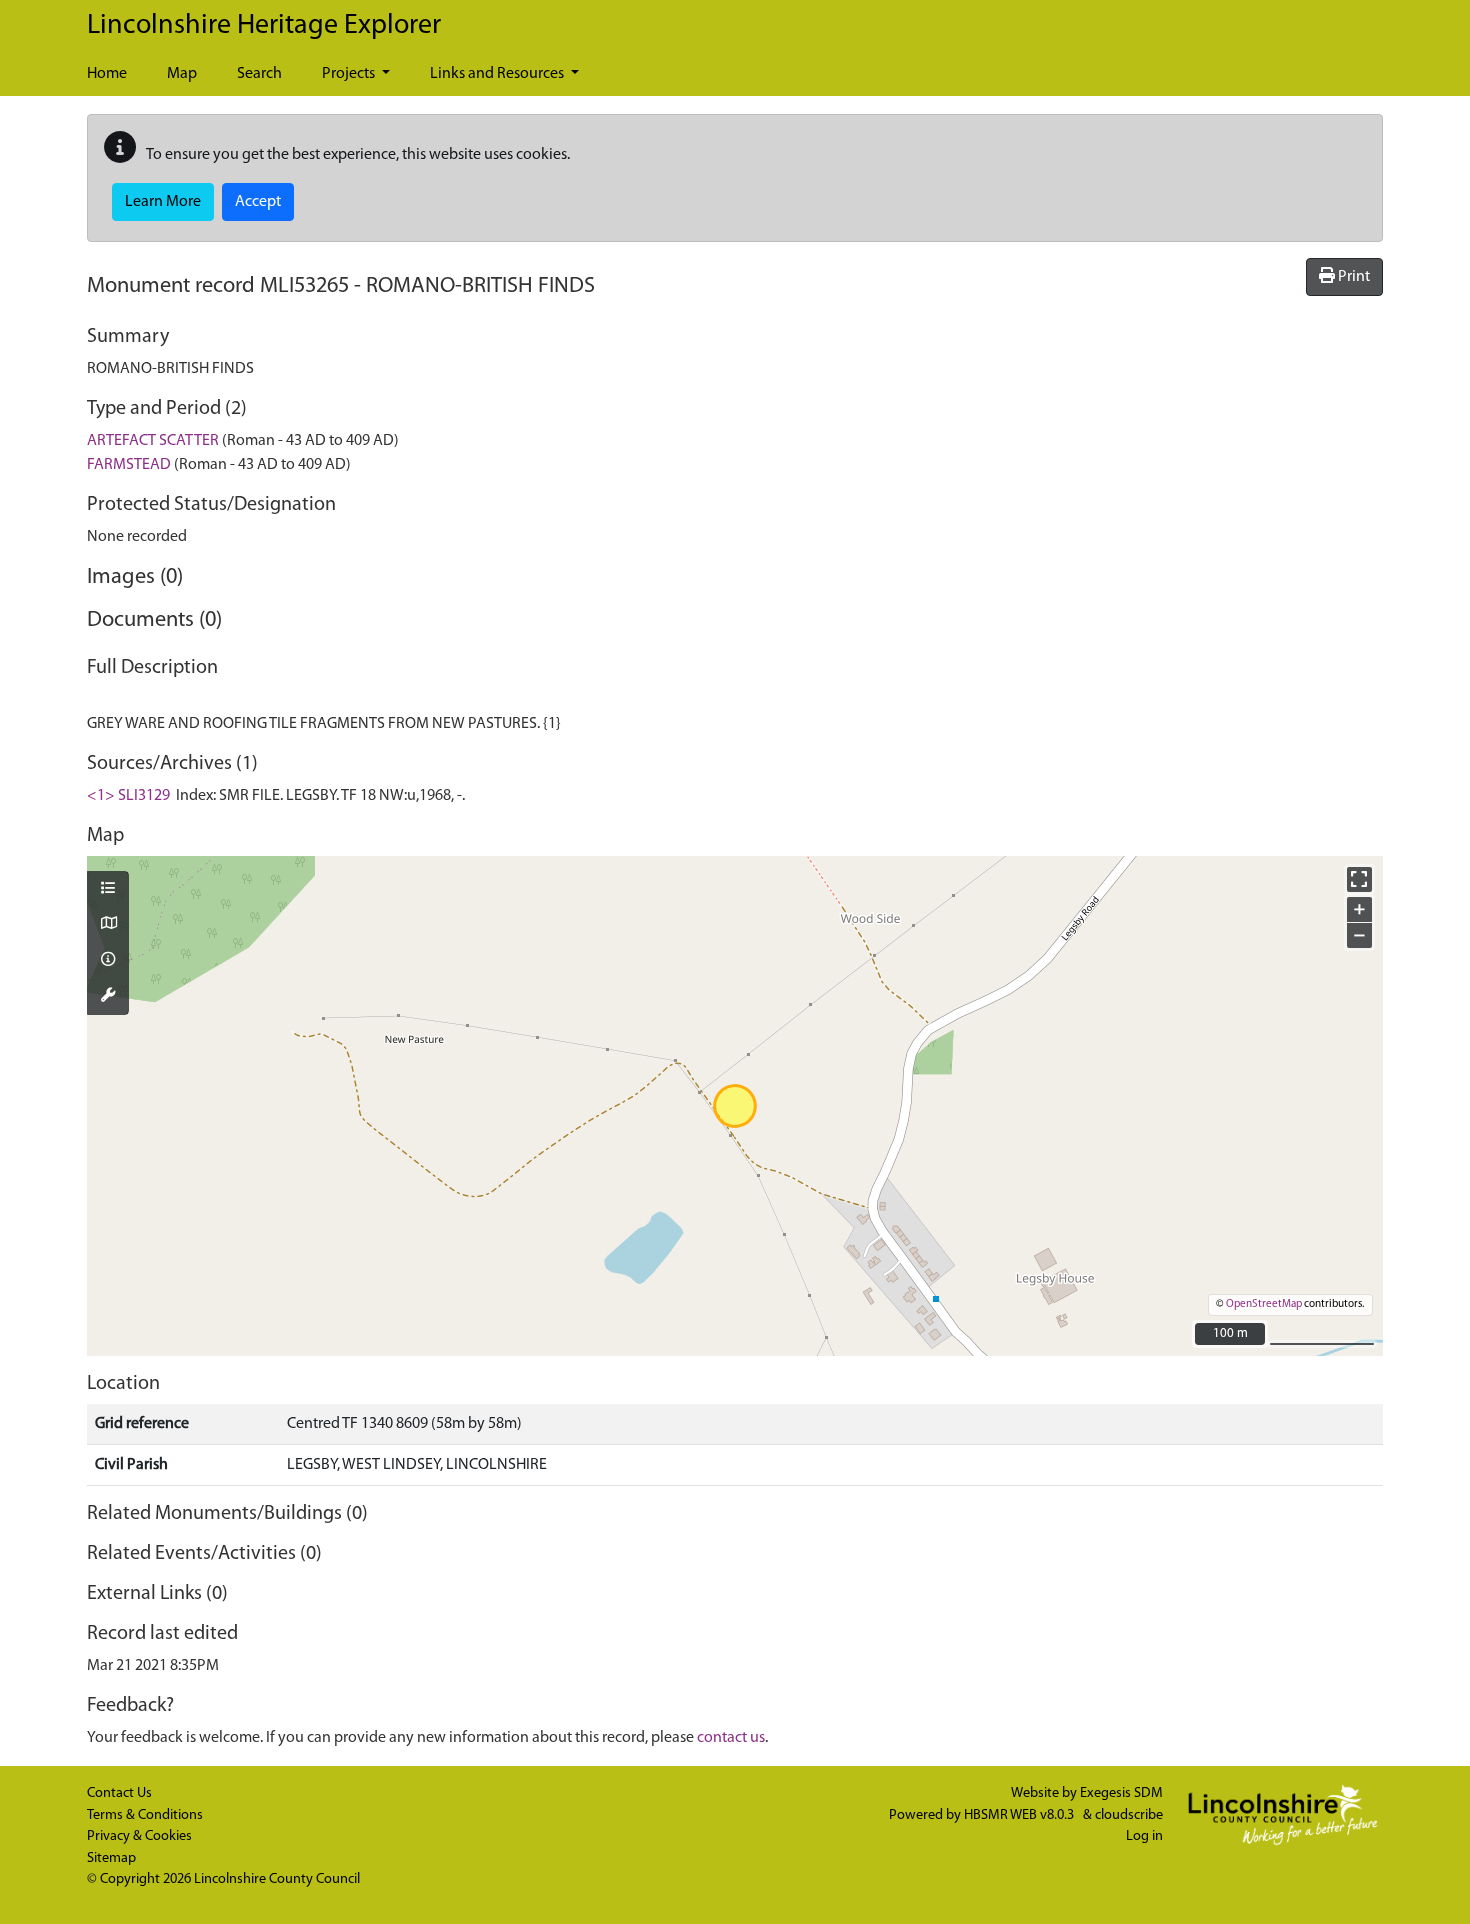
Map (182, 74)
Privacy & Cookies (139, 1836)
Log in (1144, 1836)
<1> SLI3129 (128, 796)
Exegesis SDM (1121, 1793)
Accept (258, 202)
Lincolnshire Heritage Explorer (264, 26)
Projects (350, 74)
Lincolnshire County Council (277, 1879)
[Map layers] (108, 890)
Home (107, 74)
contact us (731, 1738)
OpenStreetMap (1264, 1304)
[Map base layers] (108, 925)
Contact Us (119, 1793)
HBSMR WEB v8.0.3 (1020, 1815)
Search (259, 74)
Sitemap (111, 1858)
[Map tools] (108, 997)
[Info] (108, 961)
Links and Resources (498, 74)
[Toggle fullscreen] (1359, 879)
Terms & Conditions (145, 1815)
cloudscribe (1129, 1815)
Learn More (163, 202)
